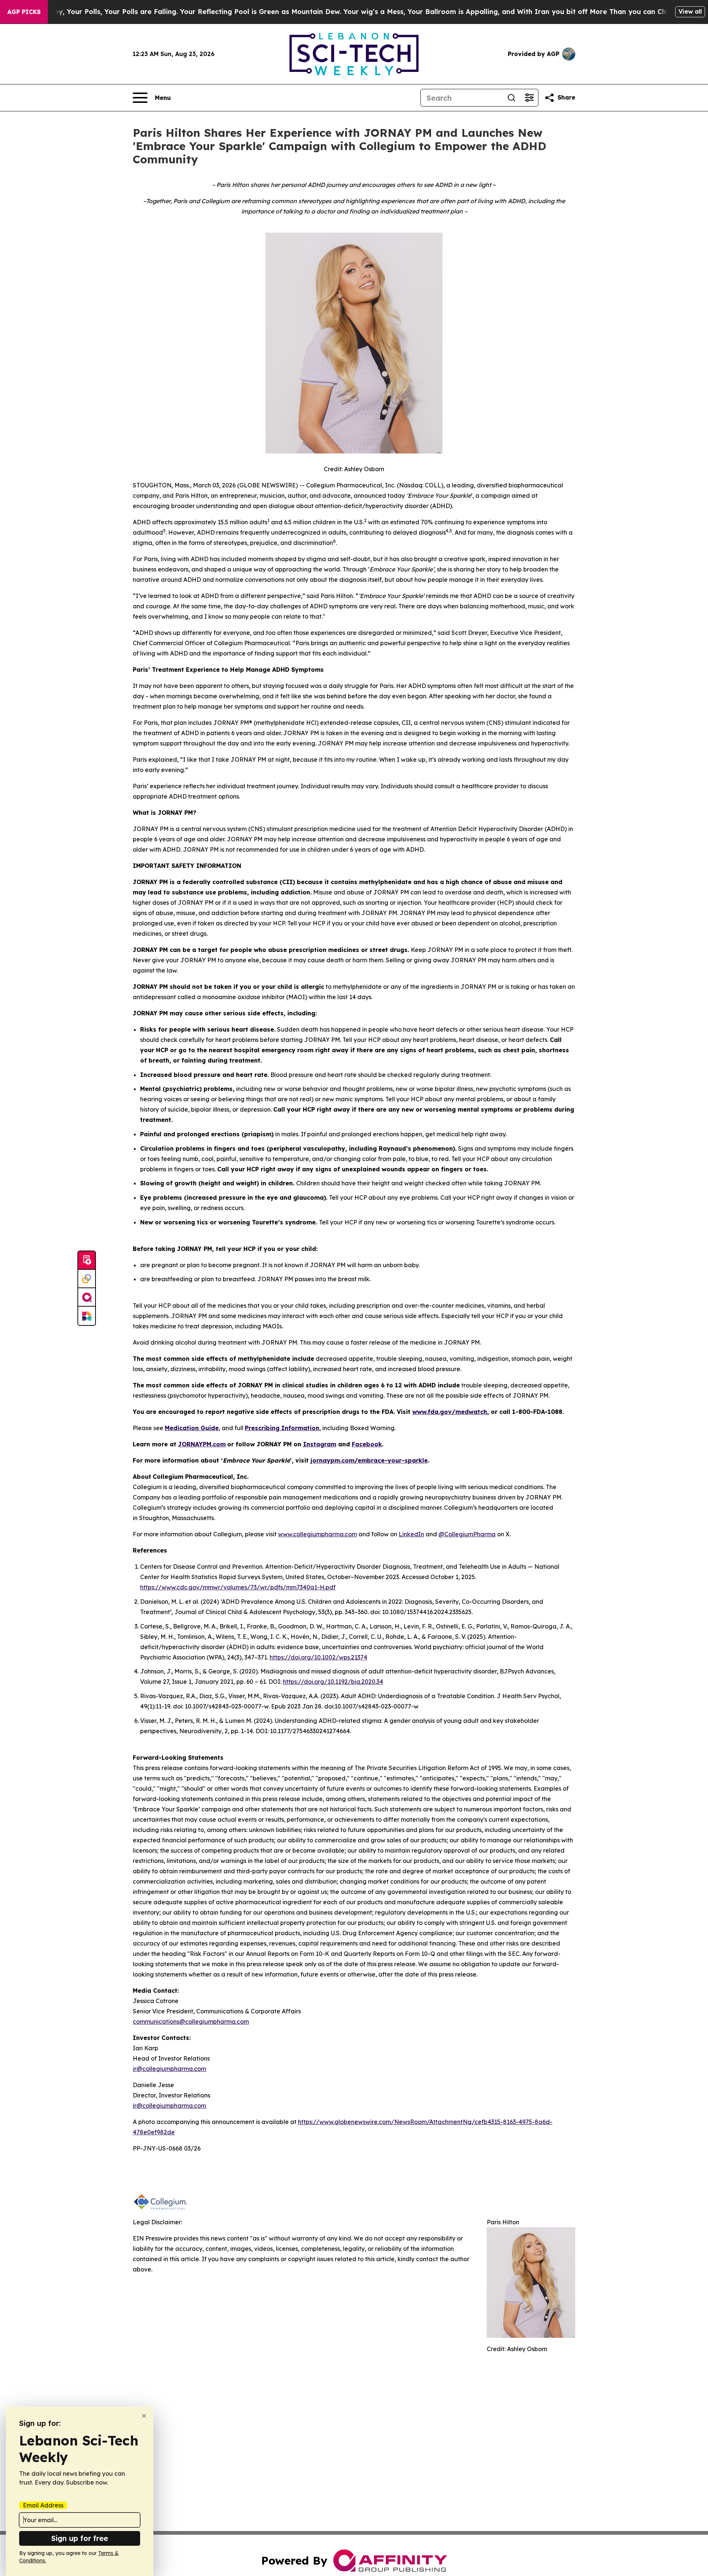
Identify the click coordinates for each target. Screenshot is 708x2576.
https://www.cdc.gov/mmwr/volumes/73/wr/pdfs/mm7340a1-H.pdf (238, 1587)
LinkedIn (411, 1534)
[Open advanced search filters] (529, 98)
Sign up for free (80, 2538)
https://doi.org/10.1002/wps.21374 (318, 1657)
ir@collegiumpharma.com (169, 2069)
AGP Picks (24, 12)
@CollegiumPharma (467, 1534)
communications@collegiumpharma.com (191, 2021)
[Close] (144, 2416)
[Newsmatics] (87, 1316)
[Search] (511, 98)
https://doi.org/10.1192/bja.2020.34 (333, 1682)
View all (690, 11)
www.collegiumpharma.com (317, 1534)
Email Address (43, 2505)
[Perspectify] (87, 1279)
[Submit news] (87, 1261)
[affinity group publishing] (87, 1297)
